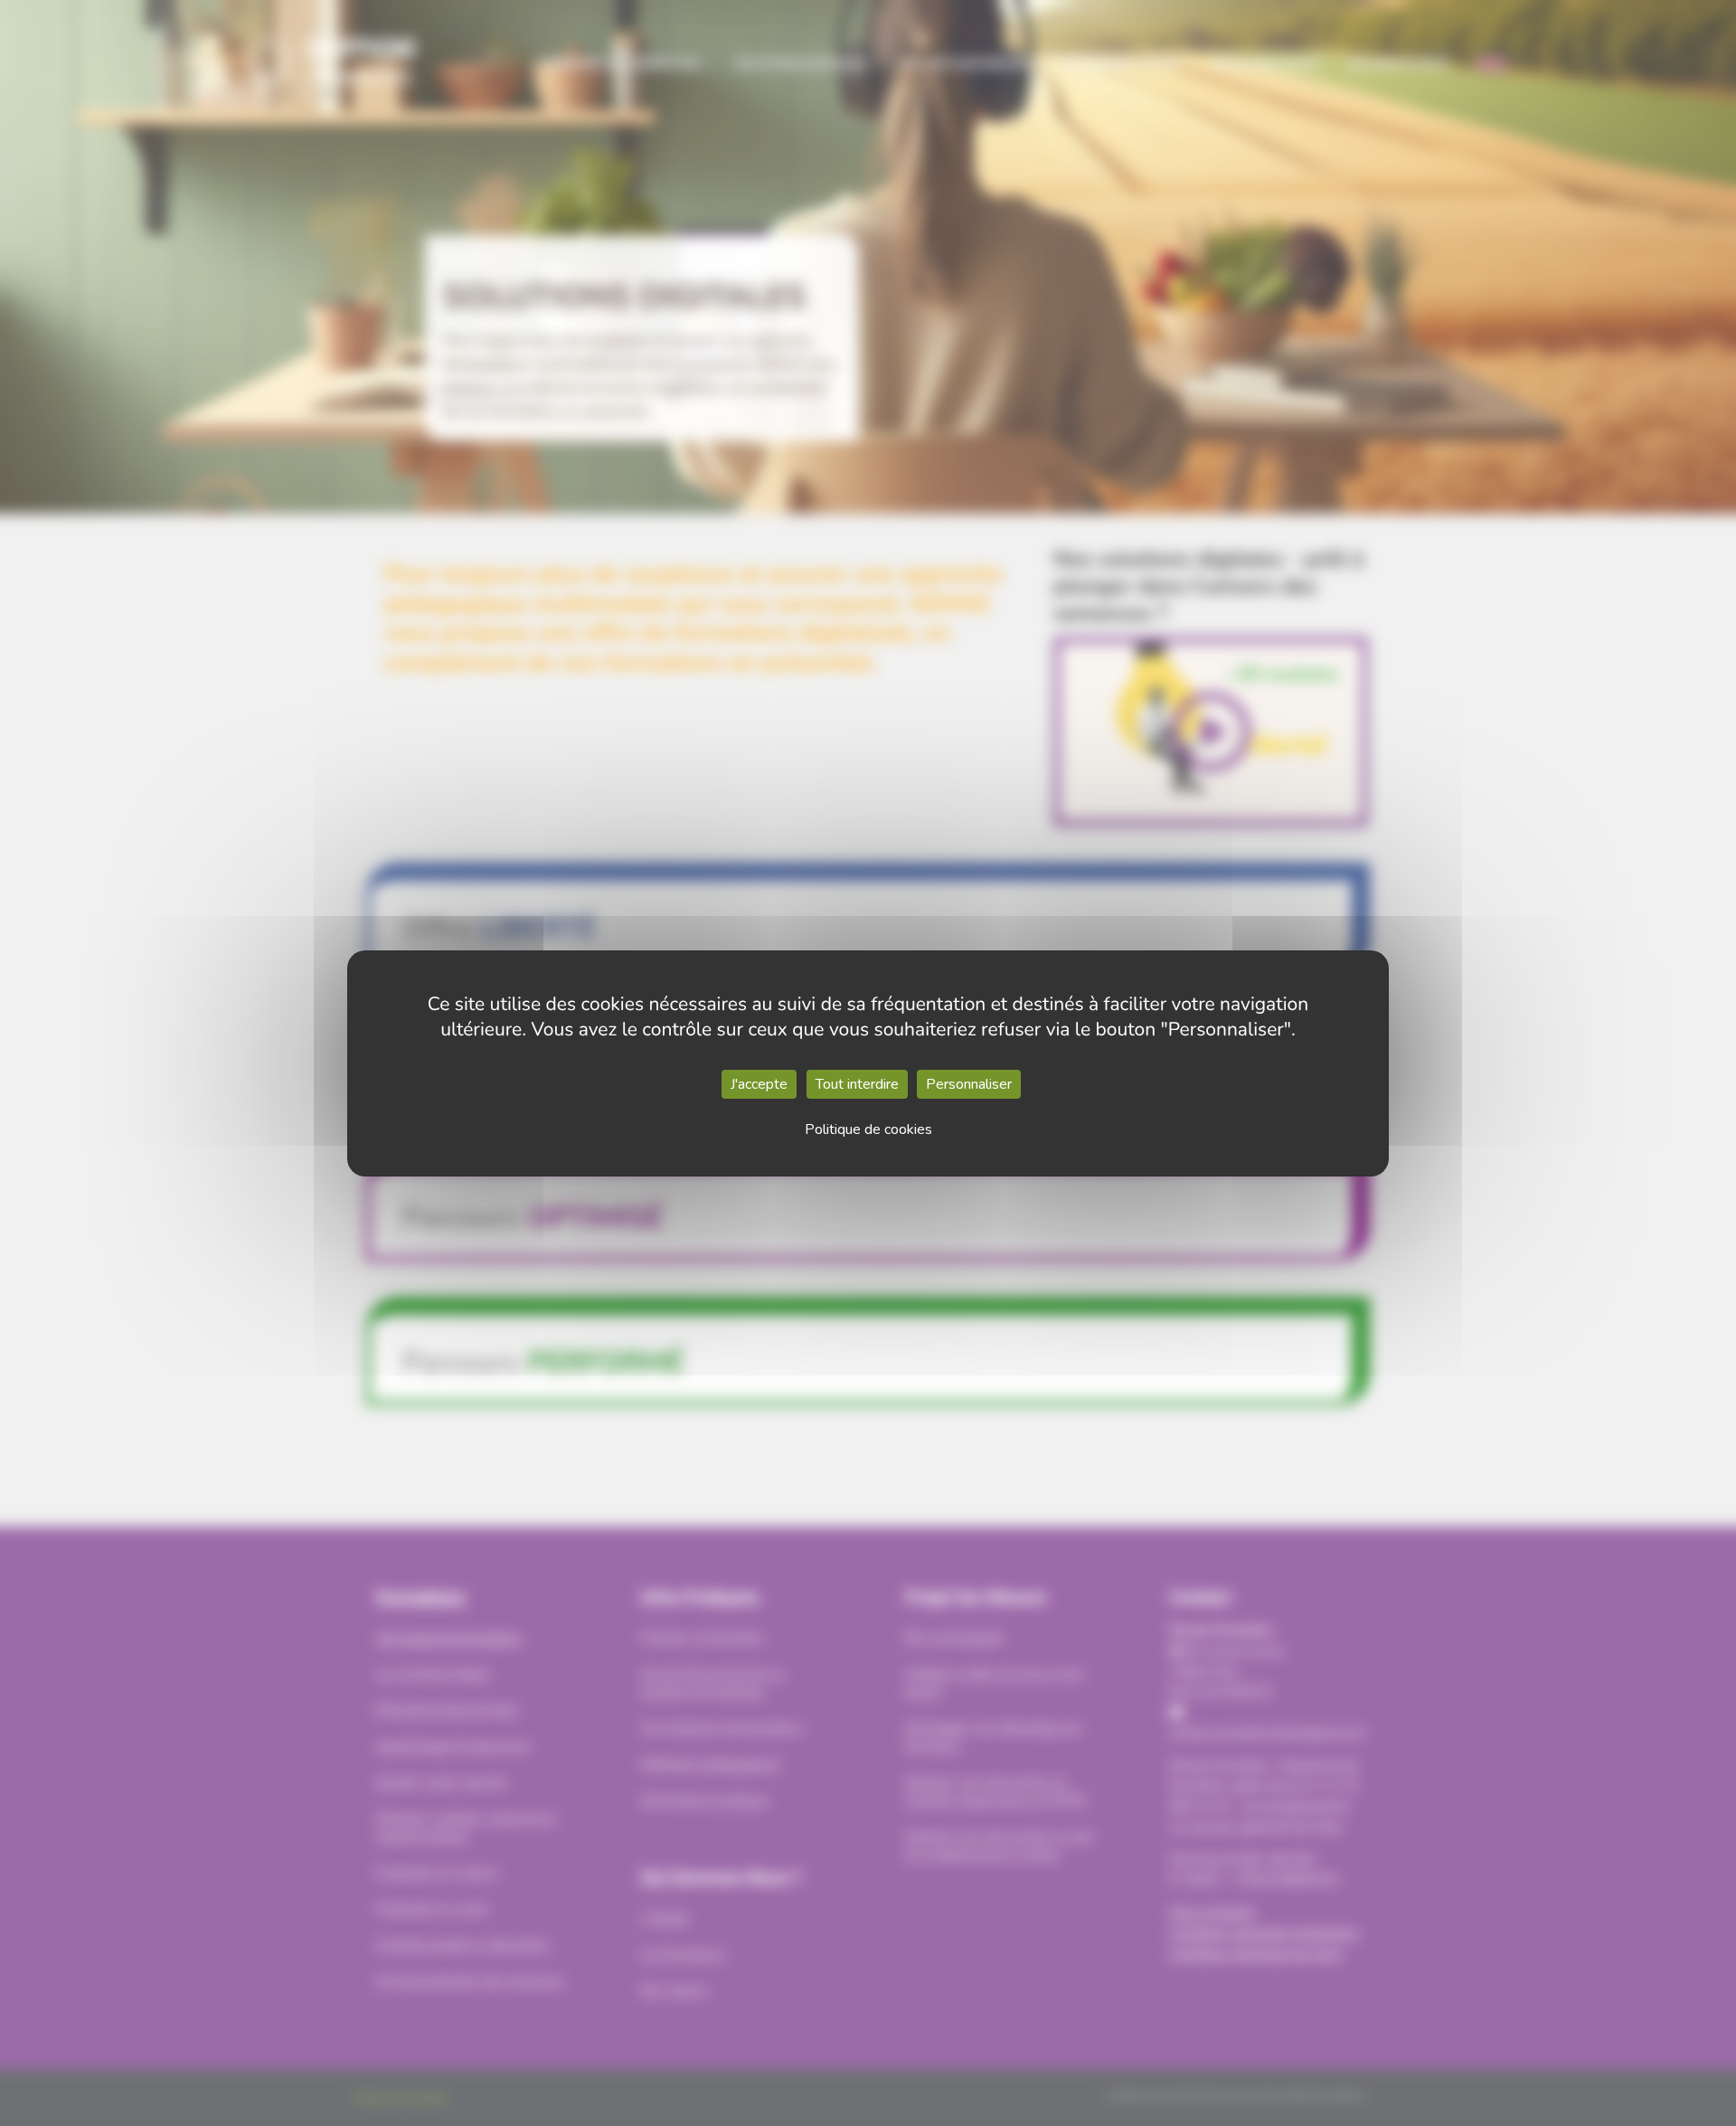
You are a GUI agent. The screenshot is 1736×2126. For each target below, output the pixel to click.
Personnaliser (969, 1084)
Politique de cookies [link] (868, 1129)
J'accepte (759, 1084)
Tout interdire (857, 1084)
